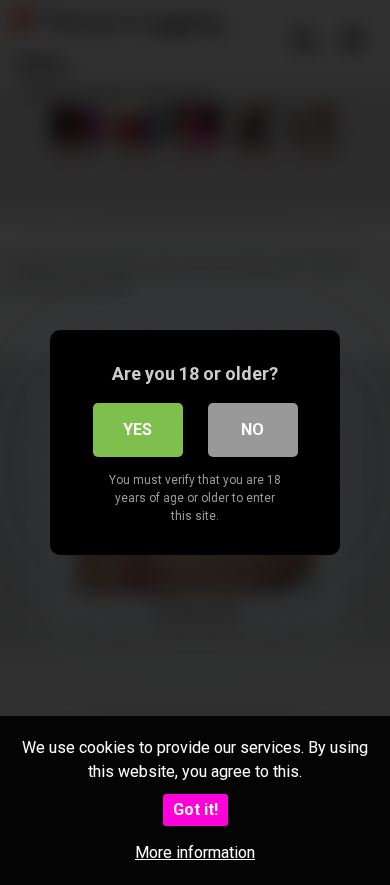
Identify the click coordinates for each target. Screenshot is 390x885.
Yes (137, 429)
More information (195, 852)
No (252, 429)
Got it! (195, 809)
